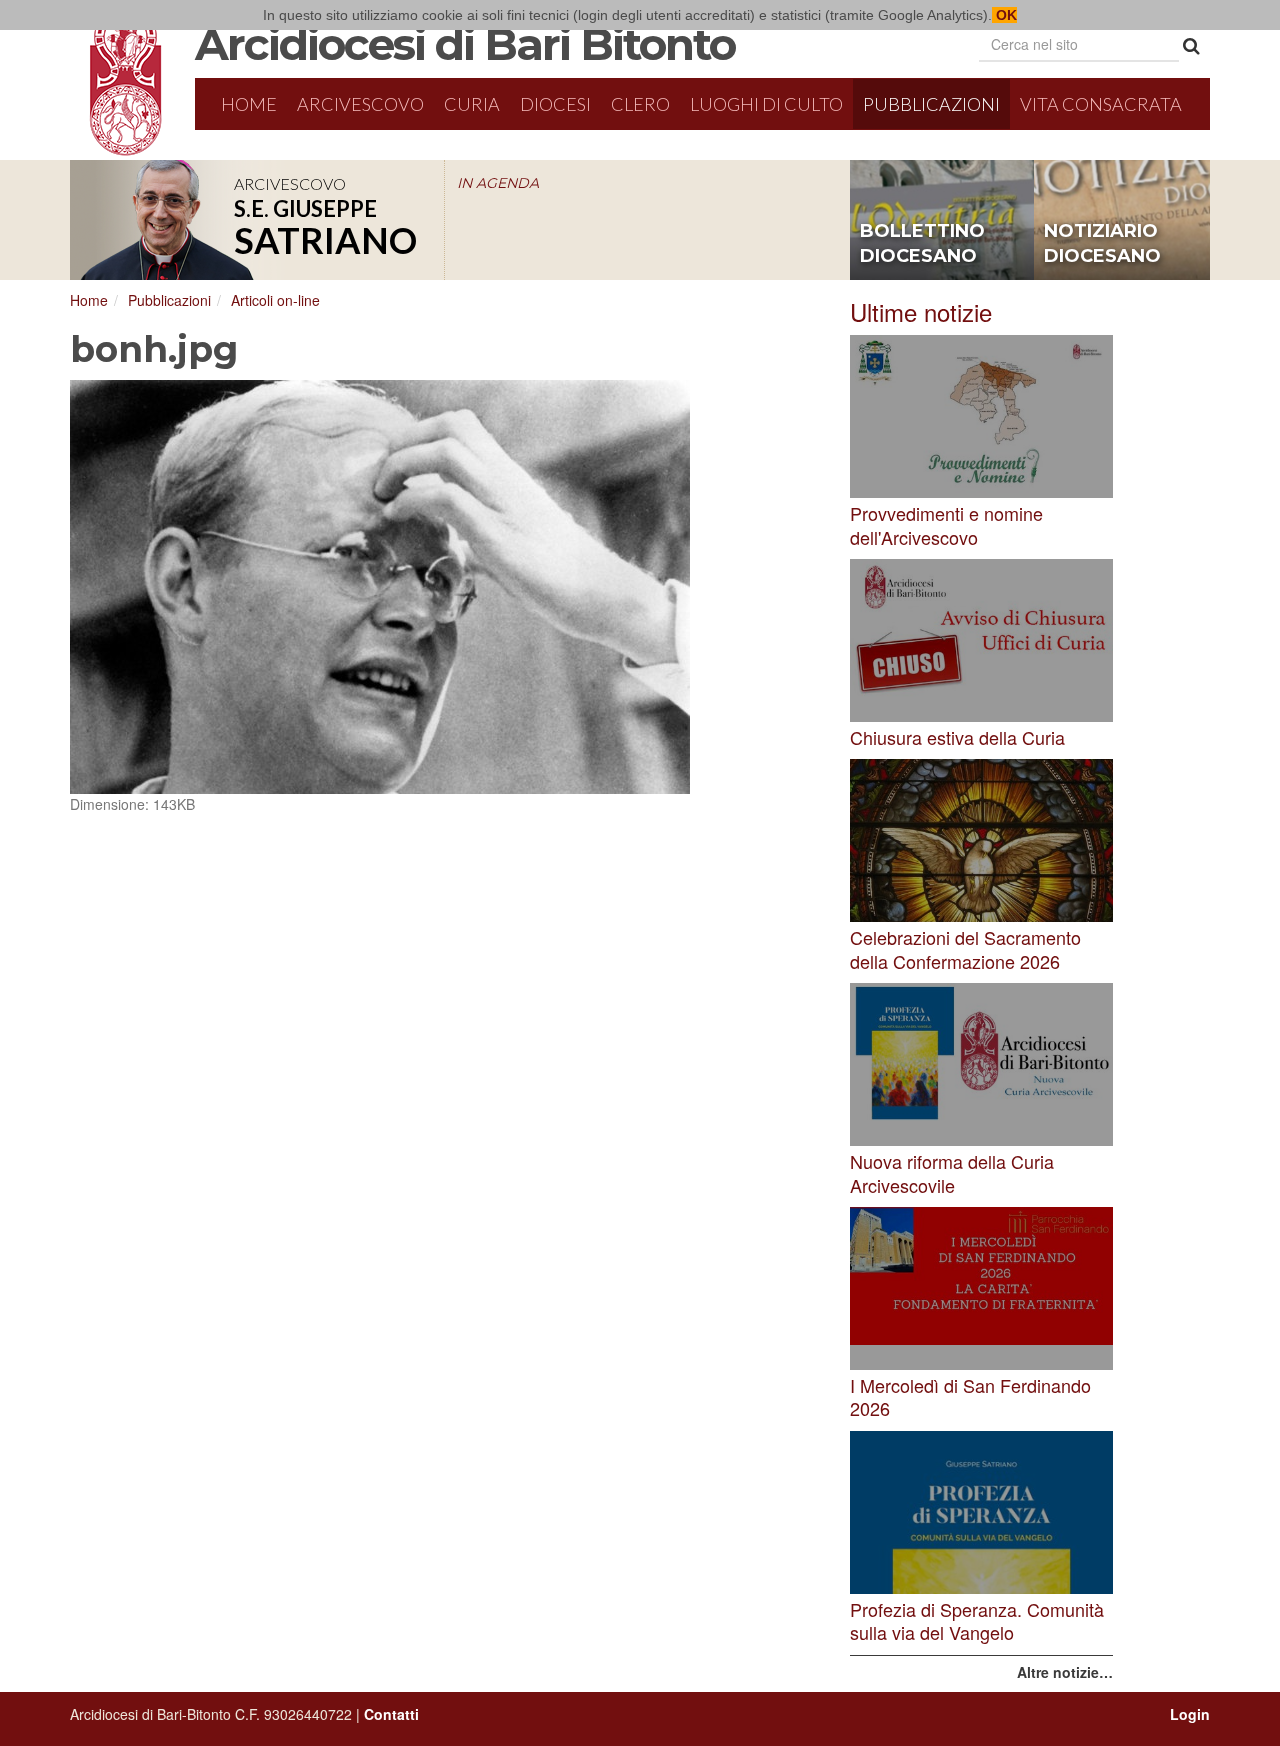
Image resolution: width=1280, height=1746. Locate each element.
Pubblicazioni (931, 104)
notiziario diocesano (1102, 244)
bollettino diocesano (922, 244)
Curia (472, 104)
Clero (640, 104)
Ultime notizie (921, 311)
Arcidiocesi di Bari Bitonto (465, 44)
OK (1004, 15)
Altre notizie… (1065, 1672)
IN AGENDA (498, 183)
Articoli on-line (275, 300)
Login (1190, 1714)
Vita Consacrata (1101, 104)
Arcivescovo (360, 104)
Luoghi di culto (766, 104)
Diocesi (555, 104)
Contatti (391, 1714)
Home (249, 104)
